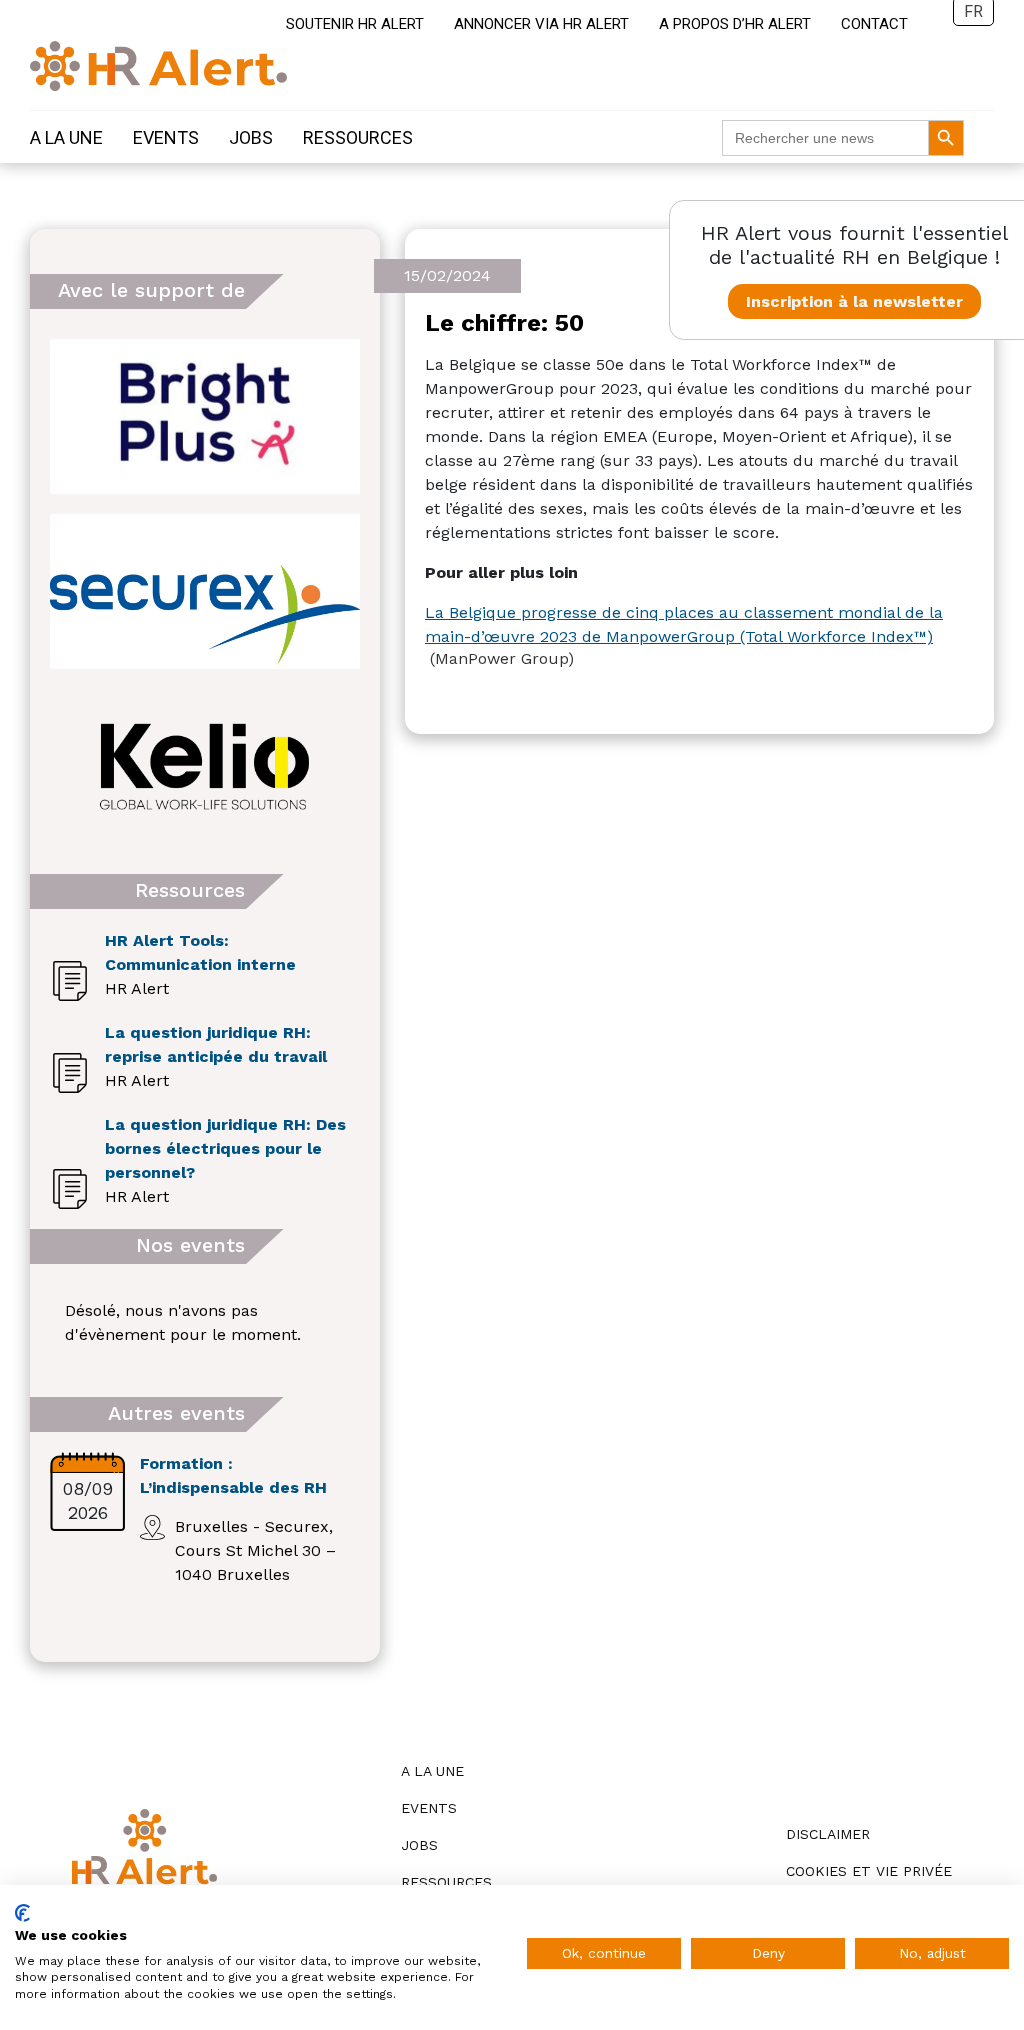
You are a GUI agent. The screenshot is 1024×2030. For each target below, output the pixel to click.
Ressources (358, 137)
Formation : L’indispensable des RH (233, 1475)
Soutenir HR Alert (355, 24)
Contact (874, 24)
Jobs (251, 137)
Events (166, 137)
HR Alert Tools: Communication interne (200, 952)
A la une (66, 137)
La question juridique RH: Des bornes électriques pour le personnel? (225, 1148)
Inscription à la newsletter (854, 301)
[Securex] (205, 591)
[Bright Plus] (205, 416)
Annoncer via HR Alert (541, 24)
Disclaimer (828, 1834)
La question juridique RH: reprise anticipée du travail (216, 1044)
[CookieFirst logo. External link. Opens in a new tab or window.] (22, 1913)
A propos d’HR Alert (735, 24)
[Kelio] (205, 766)
